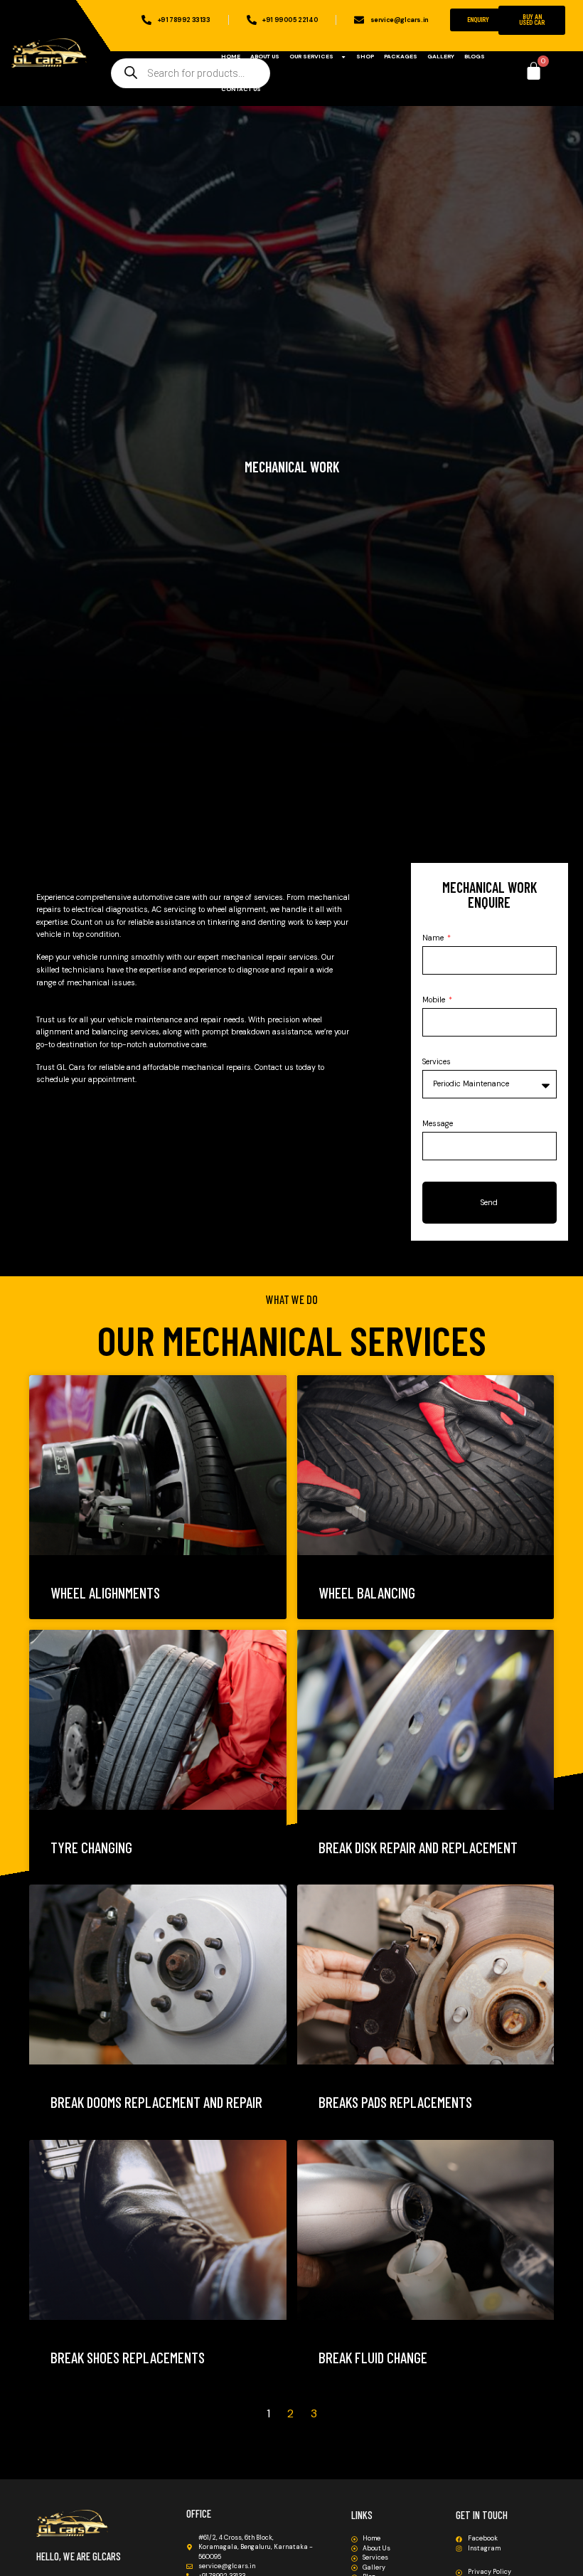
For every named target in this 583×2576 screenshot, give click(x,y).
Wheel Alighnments (105, 1592)
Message (438, 1124)
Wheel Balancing (367, 1592)
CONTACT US (241, 89)
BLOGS (475, 57)
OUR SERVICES (311, 57)
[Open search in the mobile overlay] (191, 73)
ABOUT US (265, 57)
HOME (231, 57)
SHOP (365, 57)
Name (434, 938)
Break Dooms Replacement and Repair (156, 2102)
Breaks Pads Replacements (395, 2102)
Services (437, 1062)
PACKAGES (401, 57)
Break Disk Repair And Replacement (418, 1847)
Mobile (435, 1000)
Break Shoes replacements (128, 2357)
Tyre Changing (91, 1847)
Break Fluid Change (373, 2357)
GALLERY (441, 57)
